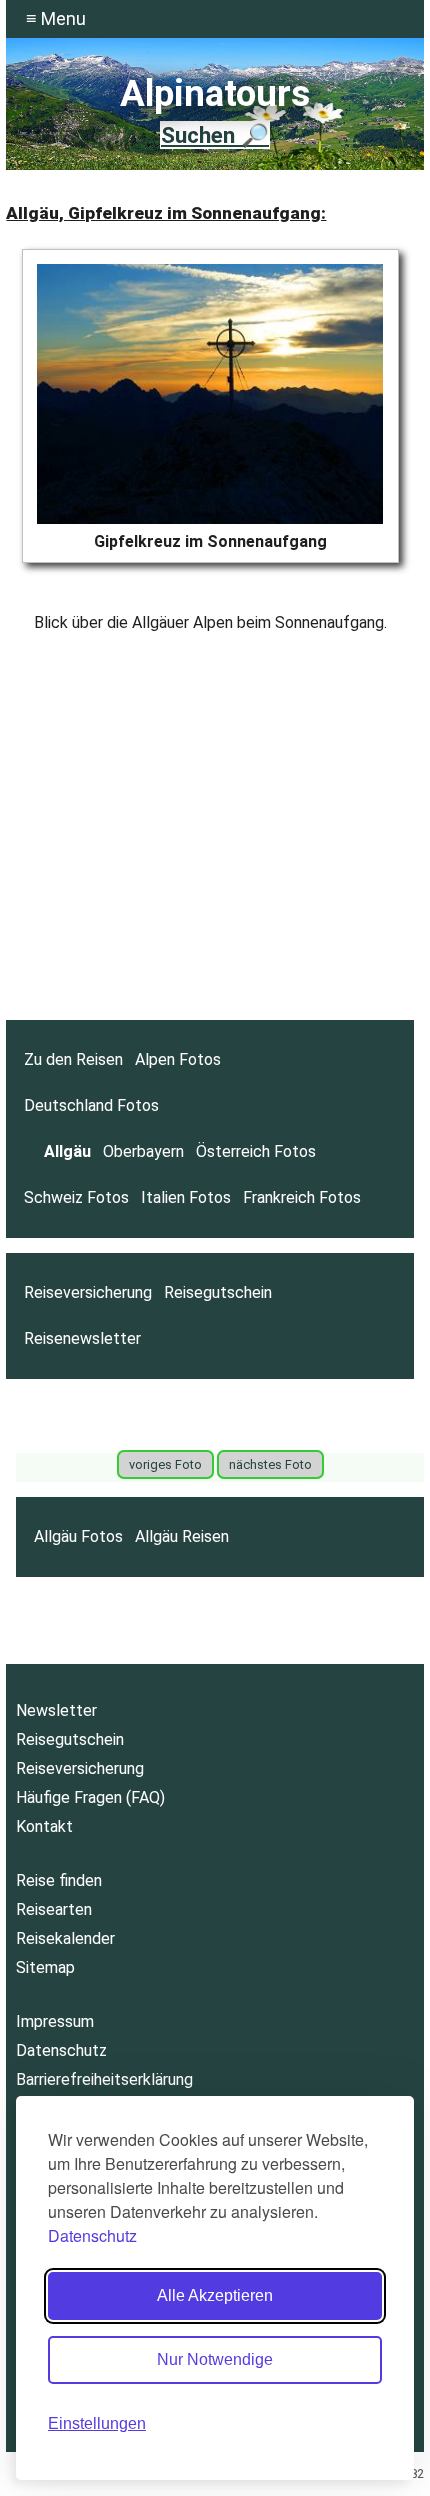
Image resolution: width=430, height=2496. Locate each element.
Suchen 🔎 (215, 135)
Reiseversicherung (88, 1292)
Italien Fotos (186, 1197)
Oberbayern (143, 1151)
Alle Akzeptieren (215, 2295)
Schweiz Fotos (76, 1197)
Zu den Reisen (73, 1059)
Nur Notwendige (215, 2359)
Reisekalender (65, 1938)
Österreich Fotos (256, 1151)
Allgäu (67, 1151)
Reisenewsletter (82, 1338)
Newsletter (56, 1710)
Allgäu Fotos (78, 1536)
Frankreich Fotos (302, 1197)
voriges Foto (165, 1464)
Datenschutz (92, 2235)
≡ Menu (56, 18)
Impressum (55, 2021)
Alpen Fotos (178, 1059)
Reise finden (59, 1880)
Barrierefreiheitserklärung (104, 2079)
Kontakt (44, 1826)
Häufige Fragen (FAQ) (90, 1797)
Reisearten (54, 1909)
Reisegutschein (218, 1292)
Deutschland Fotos (91, 1105)
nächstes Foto (270, 1464)
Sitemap (45, 1967)
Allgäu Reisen (182, 1536)
